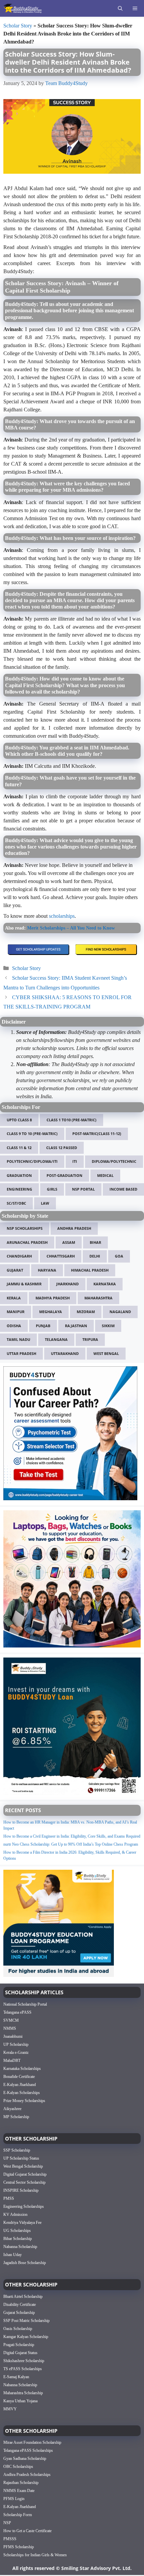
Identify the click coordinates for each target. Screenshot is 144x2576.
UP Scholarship (16, 2044)
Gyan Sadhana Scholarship (25, 2459)
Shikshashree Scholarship (24, 2361)
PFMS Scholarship (19, 2547)
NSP (7, 2523)
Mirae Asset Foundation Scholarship (32, 2442)
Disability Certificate (20, 2305)
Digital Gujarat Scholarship (25, 2174)
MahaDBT (12, 2061)
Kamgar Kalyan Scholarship (26, 2337)
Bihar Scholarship (18, 2239)
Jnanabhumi (13, 2036)
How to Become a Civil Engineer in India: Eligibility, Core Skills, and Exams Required (72, 1836)
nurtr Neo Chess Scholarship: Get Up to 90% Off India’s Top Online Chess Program (71, 1844)
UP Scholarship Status (21, 2158)
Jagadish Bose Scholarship (25, 2263)
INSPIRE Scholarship (21, 2190)
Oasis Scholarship (18, 2329)
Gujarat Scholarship (19, 2313)
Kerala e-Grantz (16, 2052)
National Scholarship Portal (25, 2004)
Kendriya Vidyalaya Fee (22, 2223)
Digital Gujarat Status (20, 2353)
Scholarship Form (18, 2515)
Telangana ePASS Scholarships (28, 2450)
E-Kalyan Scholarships (22, 2093)
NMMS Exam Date (19, 2491)
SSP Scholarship (17, 2150)
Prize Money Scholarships (24, 2101)
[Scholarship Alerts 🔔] (23, 8)
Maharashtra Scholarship (23, 2393)
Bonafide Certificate (19, 2077)
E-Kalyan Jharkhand (20, 2085)
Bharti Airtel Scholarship (23, 2297)
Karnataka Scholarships (22, 2069)
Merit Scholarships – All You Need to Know (71, 928)
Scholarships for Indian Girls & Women (35, 2555)
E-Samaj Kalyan (16, 2377)
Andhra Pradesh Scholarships (27, 2475)
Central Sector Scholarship (24, 2182)
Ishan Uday (13, 2255)
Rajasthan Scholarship (21, 2483)
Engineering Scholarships (24, 2206)
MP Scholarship (16, 2117)
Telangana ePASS (17, 2012)
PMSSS (10, 2539)
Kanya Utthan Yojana (20, 2401)
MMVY (10, 2409)
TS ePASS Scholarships (23, 2369)
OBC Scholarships (18, 2467)
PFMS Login (14, 2499)
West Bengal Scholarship (23, 2166)
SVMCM (11, 2020)
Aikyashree (12, 2109)
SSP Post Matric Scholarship (26, 2321)
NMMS (10, 2028)
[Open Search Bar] (120, 8)
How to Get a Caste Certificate (27, 2531)
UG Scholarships (17, 2231)
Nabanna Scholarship (20, 2247)
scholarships (62, 916)
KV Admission (15, 2215)
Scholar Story (18, 26)
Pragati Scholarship (19, 2345)
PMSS (9, 2198)
